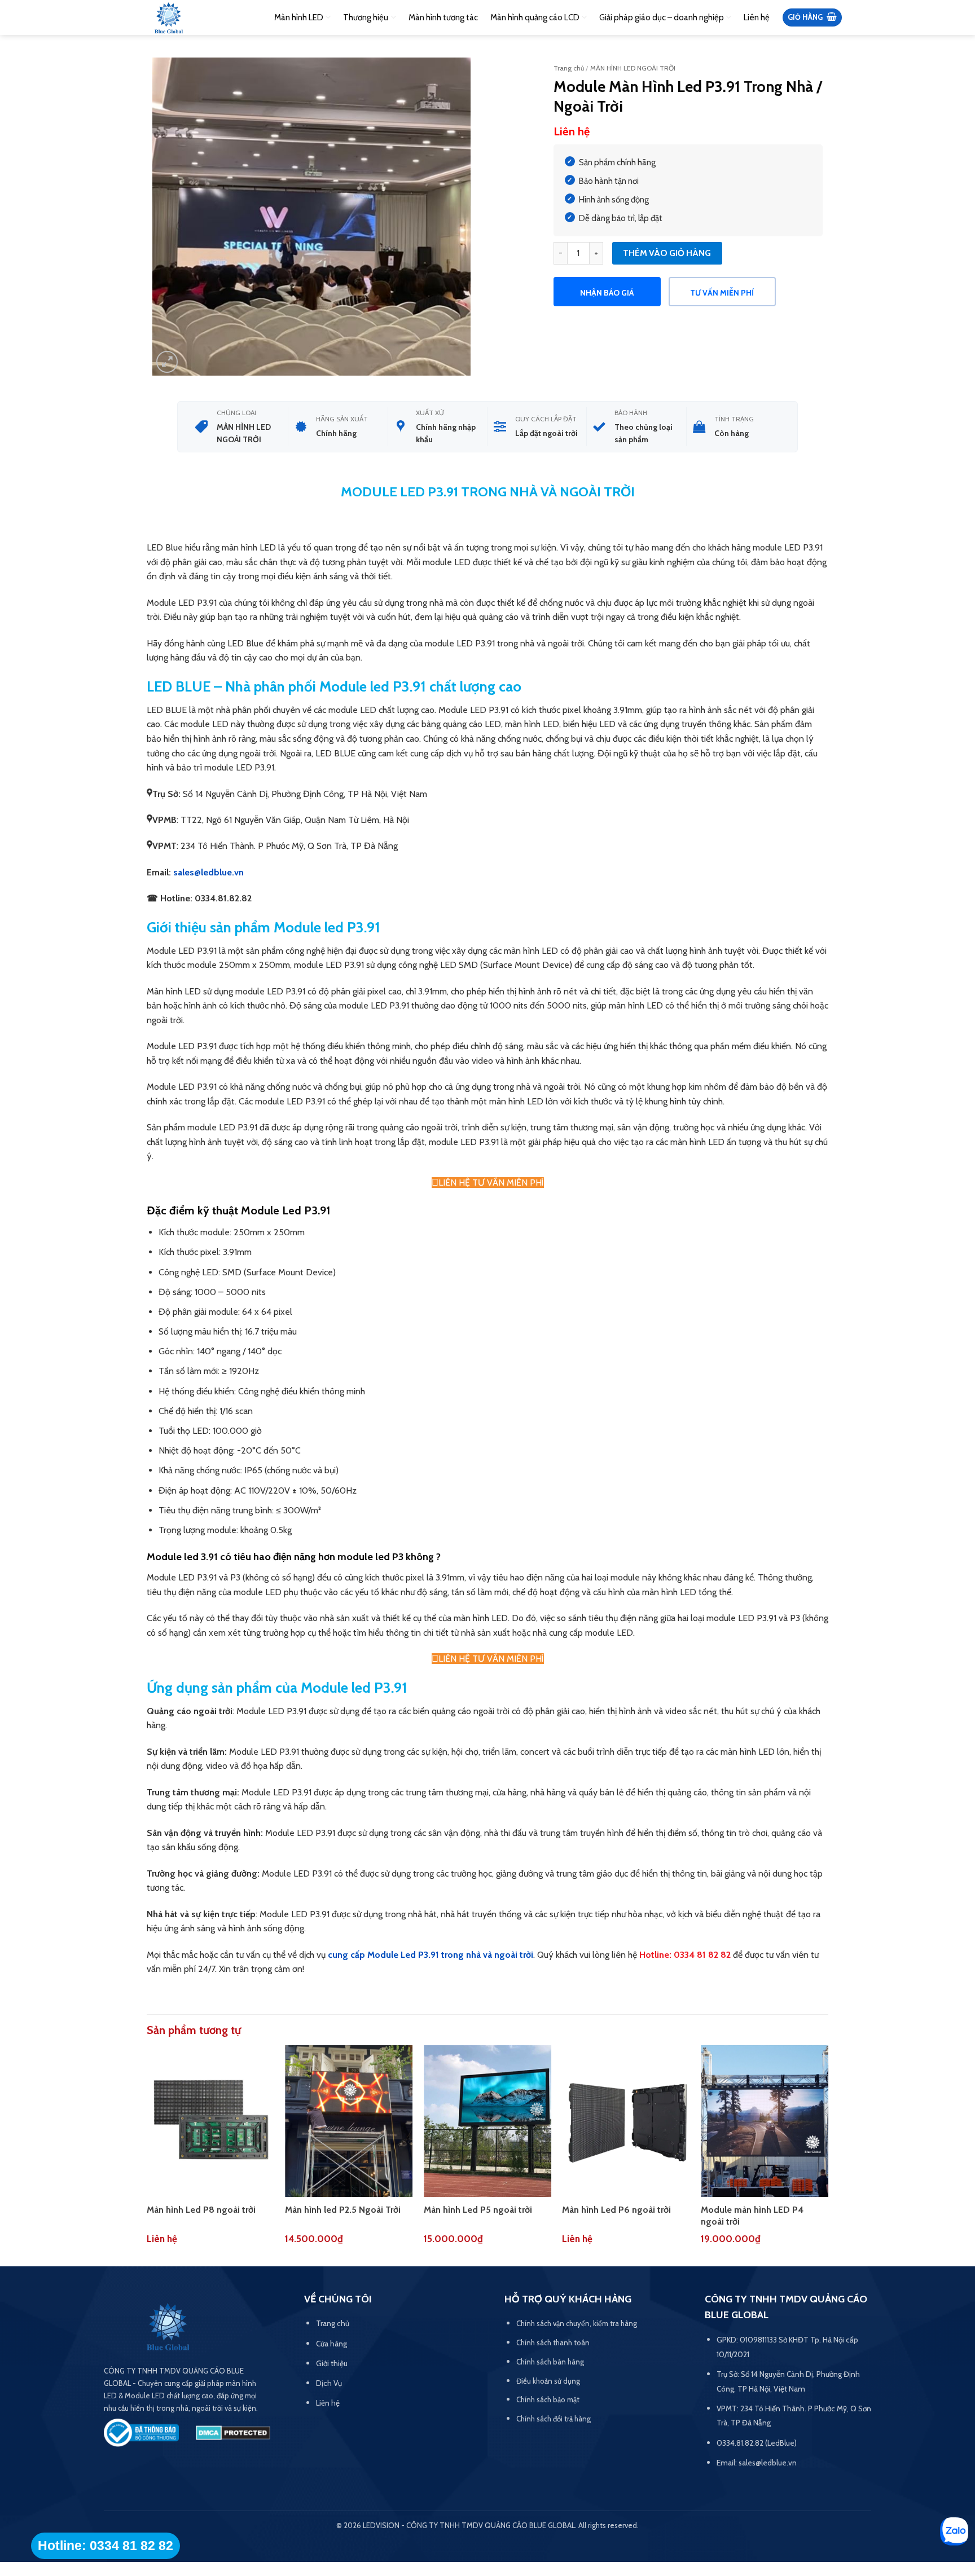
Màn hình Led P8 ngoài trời (201, 2210)
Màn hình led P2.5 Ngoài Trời (343, 2210)
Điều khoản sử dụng (548, 2381)
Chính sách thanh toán (553, 2342)
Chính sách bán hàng (550, 2362)
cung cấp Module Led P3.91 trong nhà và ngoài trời (431, 1955)
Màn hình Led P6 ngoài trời (616, 2210)
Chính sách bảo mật (548, 2399)
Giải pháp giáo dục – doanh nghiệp (662, 17)
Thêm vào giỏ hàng (667, 253)
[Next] (828, 2155)
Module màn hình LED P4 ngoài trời (752, 2216)
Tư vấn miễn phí (722, 293)
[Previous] (147, 2155)
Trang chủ (569, 68)
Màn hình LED (299, 17)
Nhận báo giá (607, 293)
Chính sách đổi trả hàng (554, 2419)
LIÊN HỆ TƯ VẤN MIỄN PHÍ (491, 1183)
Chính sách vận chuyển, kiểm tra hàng (577, 2323)
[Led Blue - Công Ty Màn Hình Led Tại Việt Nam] (169, 19)
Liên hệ (757, 17)
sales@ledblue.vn (208, 872)
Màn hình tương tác (443, 17)
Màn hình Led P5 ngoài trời (478, 2210)
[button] (812, 18)
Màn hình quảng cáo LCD (535, 17)
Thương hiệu (366, 17)
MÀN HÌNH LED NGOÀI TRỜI (633, 68)
